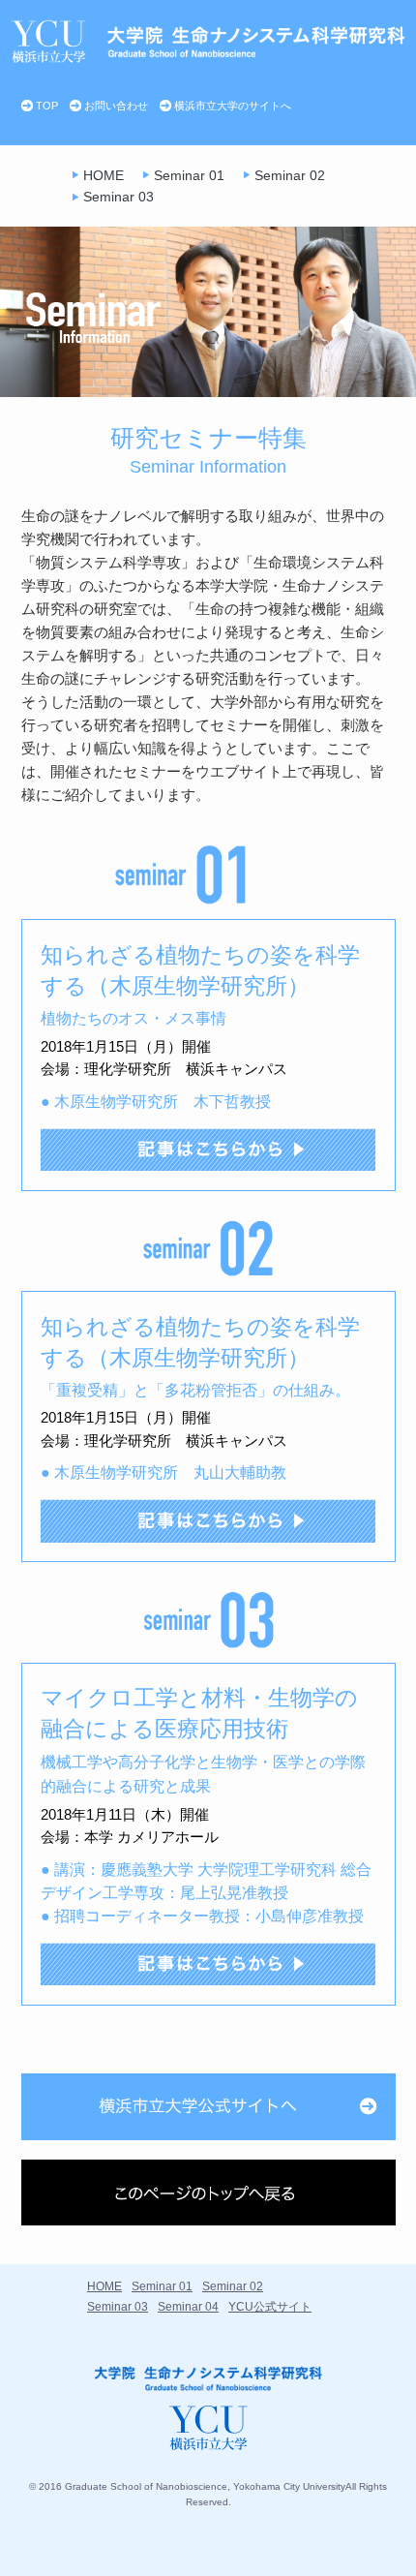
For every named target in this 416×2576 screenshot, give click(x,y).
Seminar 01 (189, 175)
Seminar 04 (188, 2307)
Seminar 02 (290, 175)
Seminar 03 (119, 197)
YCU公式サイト (270, 2307)
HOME (104, 175)
